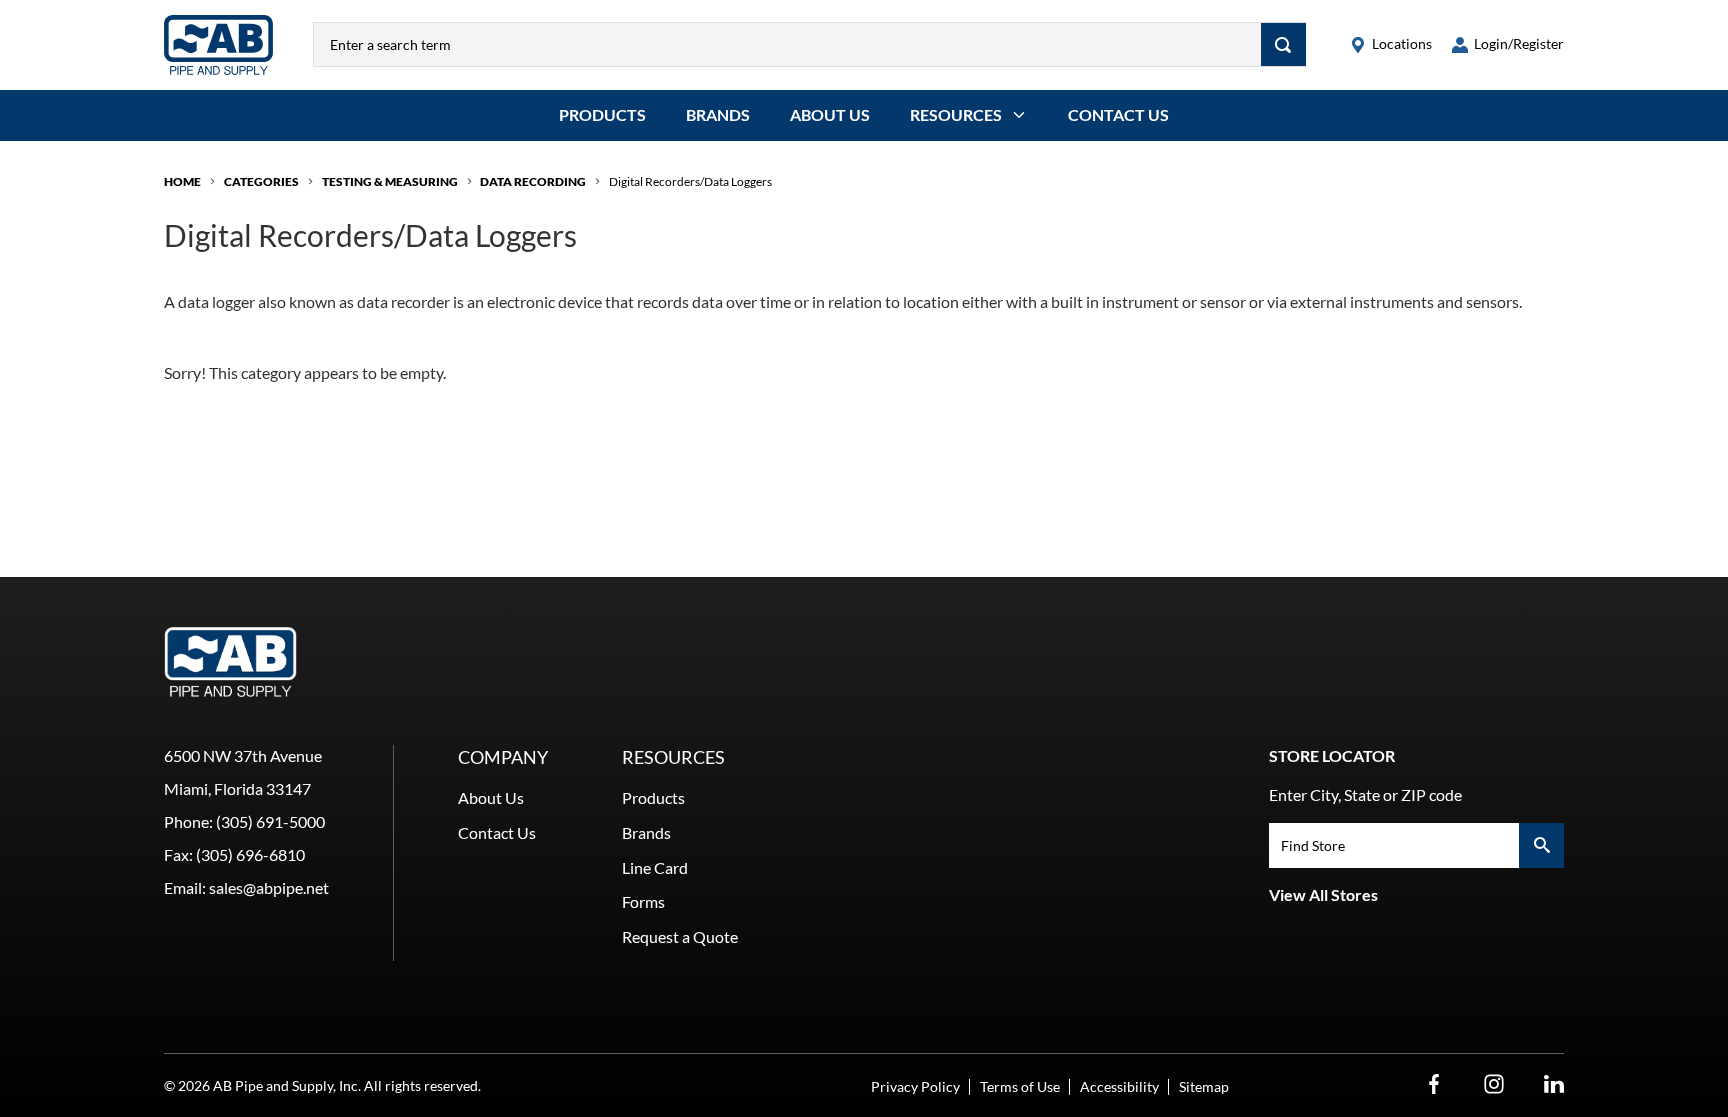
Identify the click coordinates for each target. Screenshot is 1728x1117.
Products (602, 114)
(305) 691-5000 (270, 821)
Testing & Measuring (390, 181)
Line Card (655, 867)
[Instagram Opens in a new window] (1494, 1084)
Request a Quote (680, 936)
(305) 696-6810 (250, 854)
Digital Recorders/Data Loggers (690, 181)
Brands (718, 114)
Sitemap (1204, 1086)
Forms (643, 901)
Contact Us (1118, 114)
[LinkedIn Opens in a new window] (1554, 1084)
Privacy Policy (915, 1086)
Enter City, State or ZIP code (1365, 794)
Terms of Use (1020, 1086)
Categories (261, 181)
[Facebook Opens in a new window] (1434, 1084)
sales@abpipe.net (269, 887)
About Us (830, 114)
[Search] (1283, 44)
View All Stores (1323, 894)
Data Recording (533, 181)
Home (182, 181)
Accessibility (1119, 1086)
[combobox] (787, 44)
